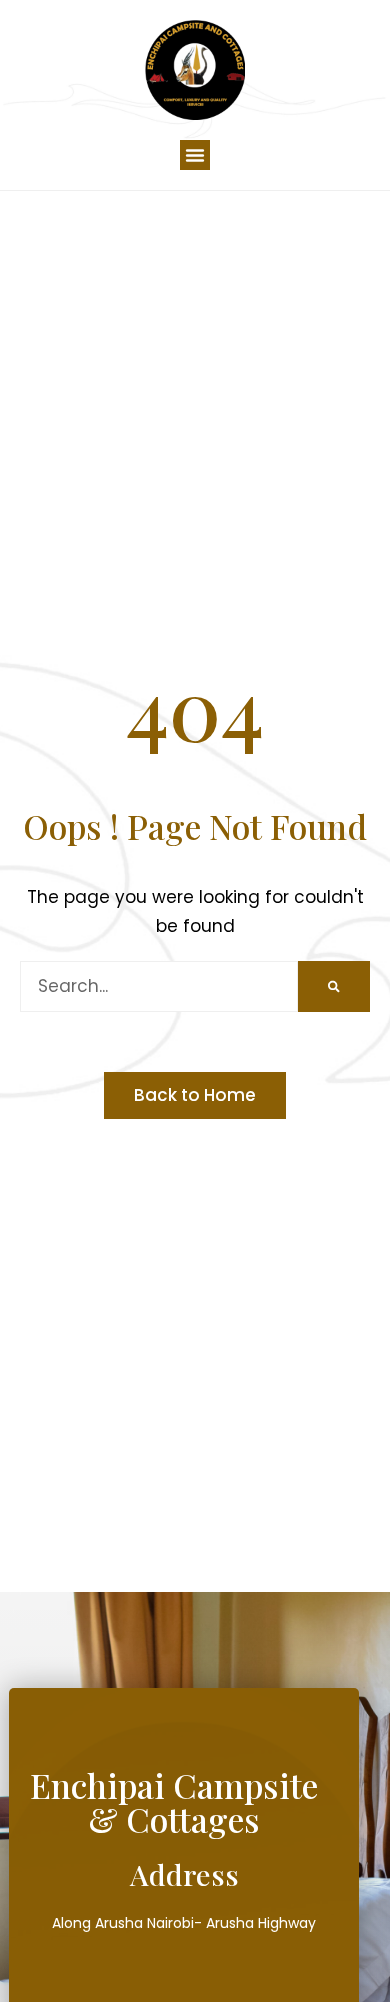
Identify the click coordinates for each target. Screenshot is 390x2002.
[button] (195, 155)
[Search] (334, 986)
